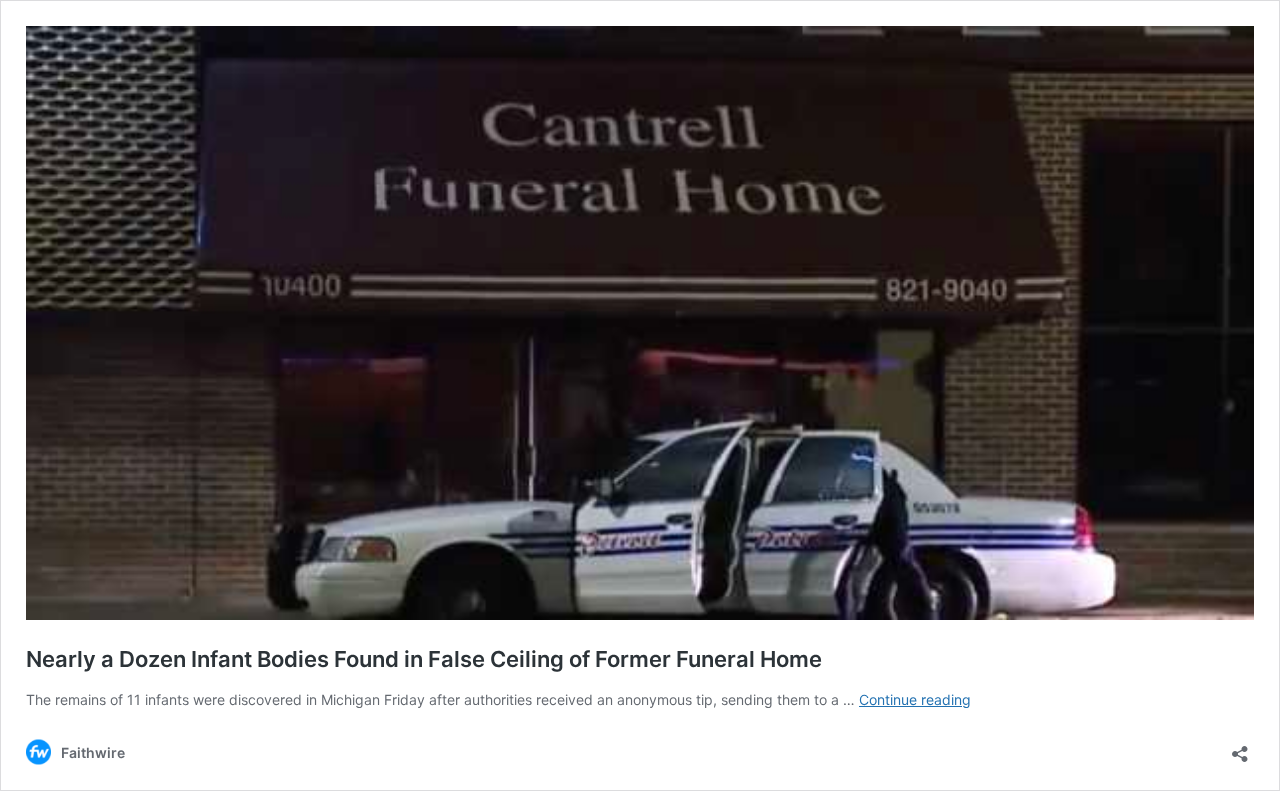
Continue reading (915, 699)
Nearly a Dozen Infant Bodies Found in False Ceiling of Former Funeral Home (424, 659)
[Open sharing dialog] (1240, 747)
